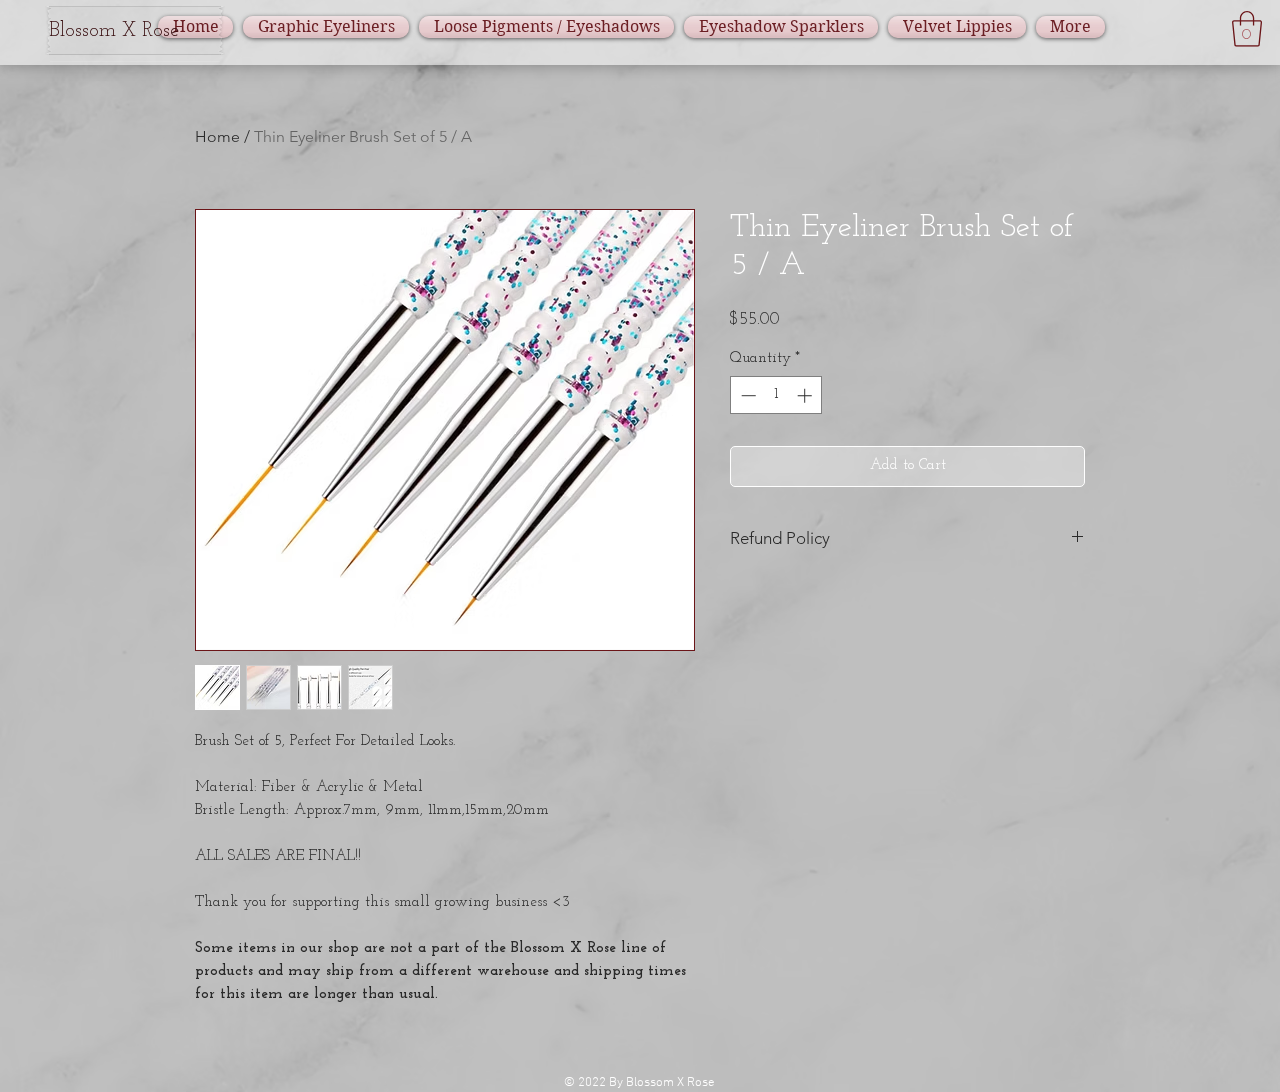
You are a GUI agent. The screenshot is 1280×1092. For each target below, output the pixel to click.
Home (217, 136)
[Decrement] (746, 395)
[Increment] (806, 395)
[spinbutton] (776, 395)
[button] (1247, 29)
